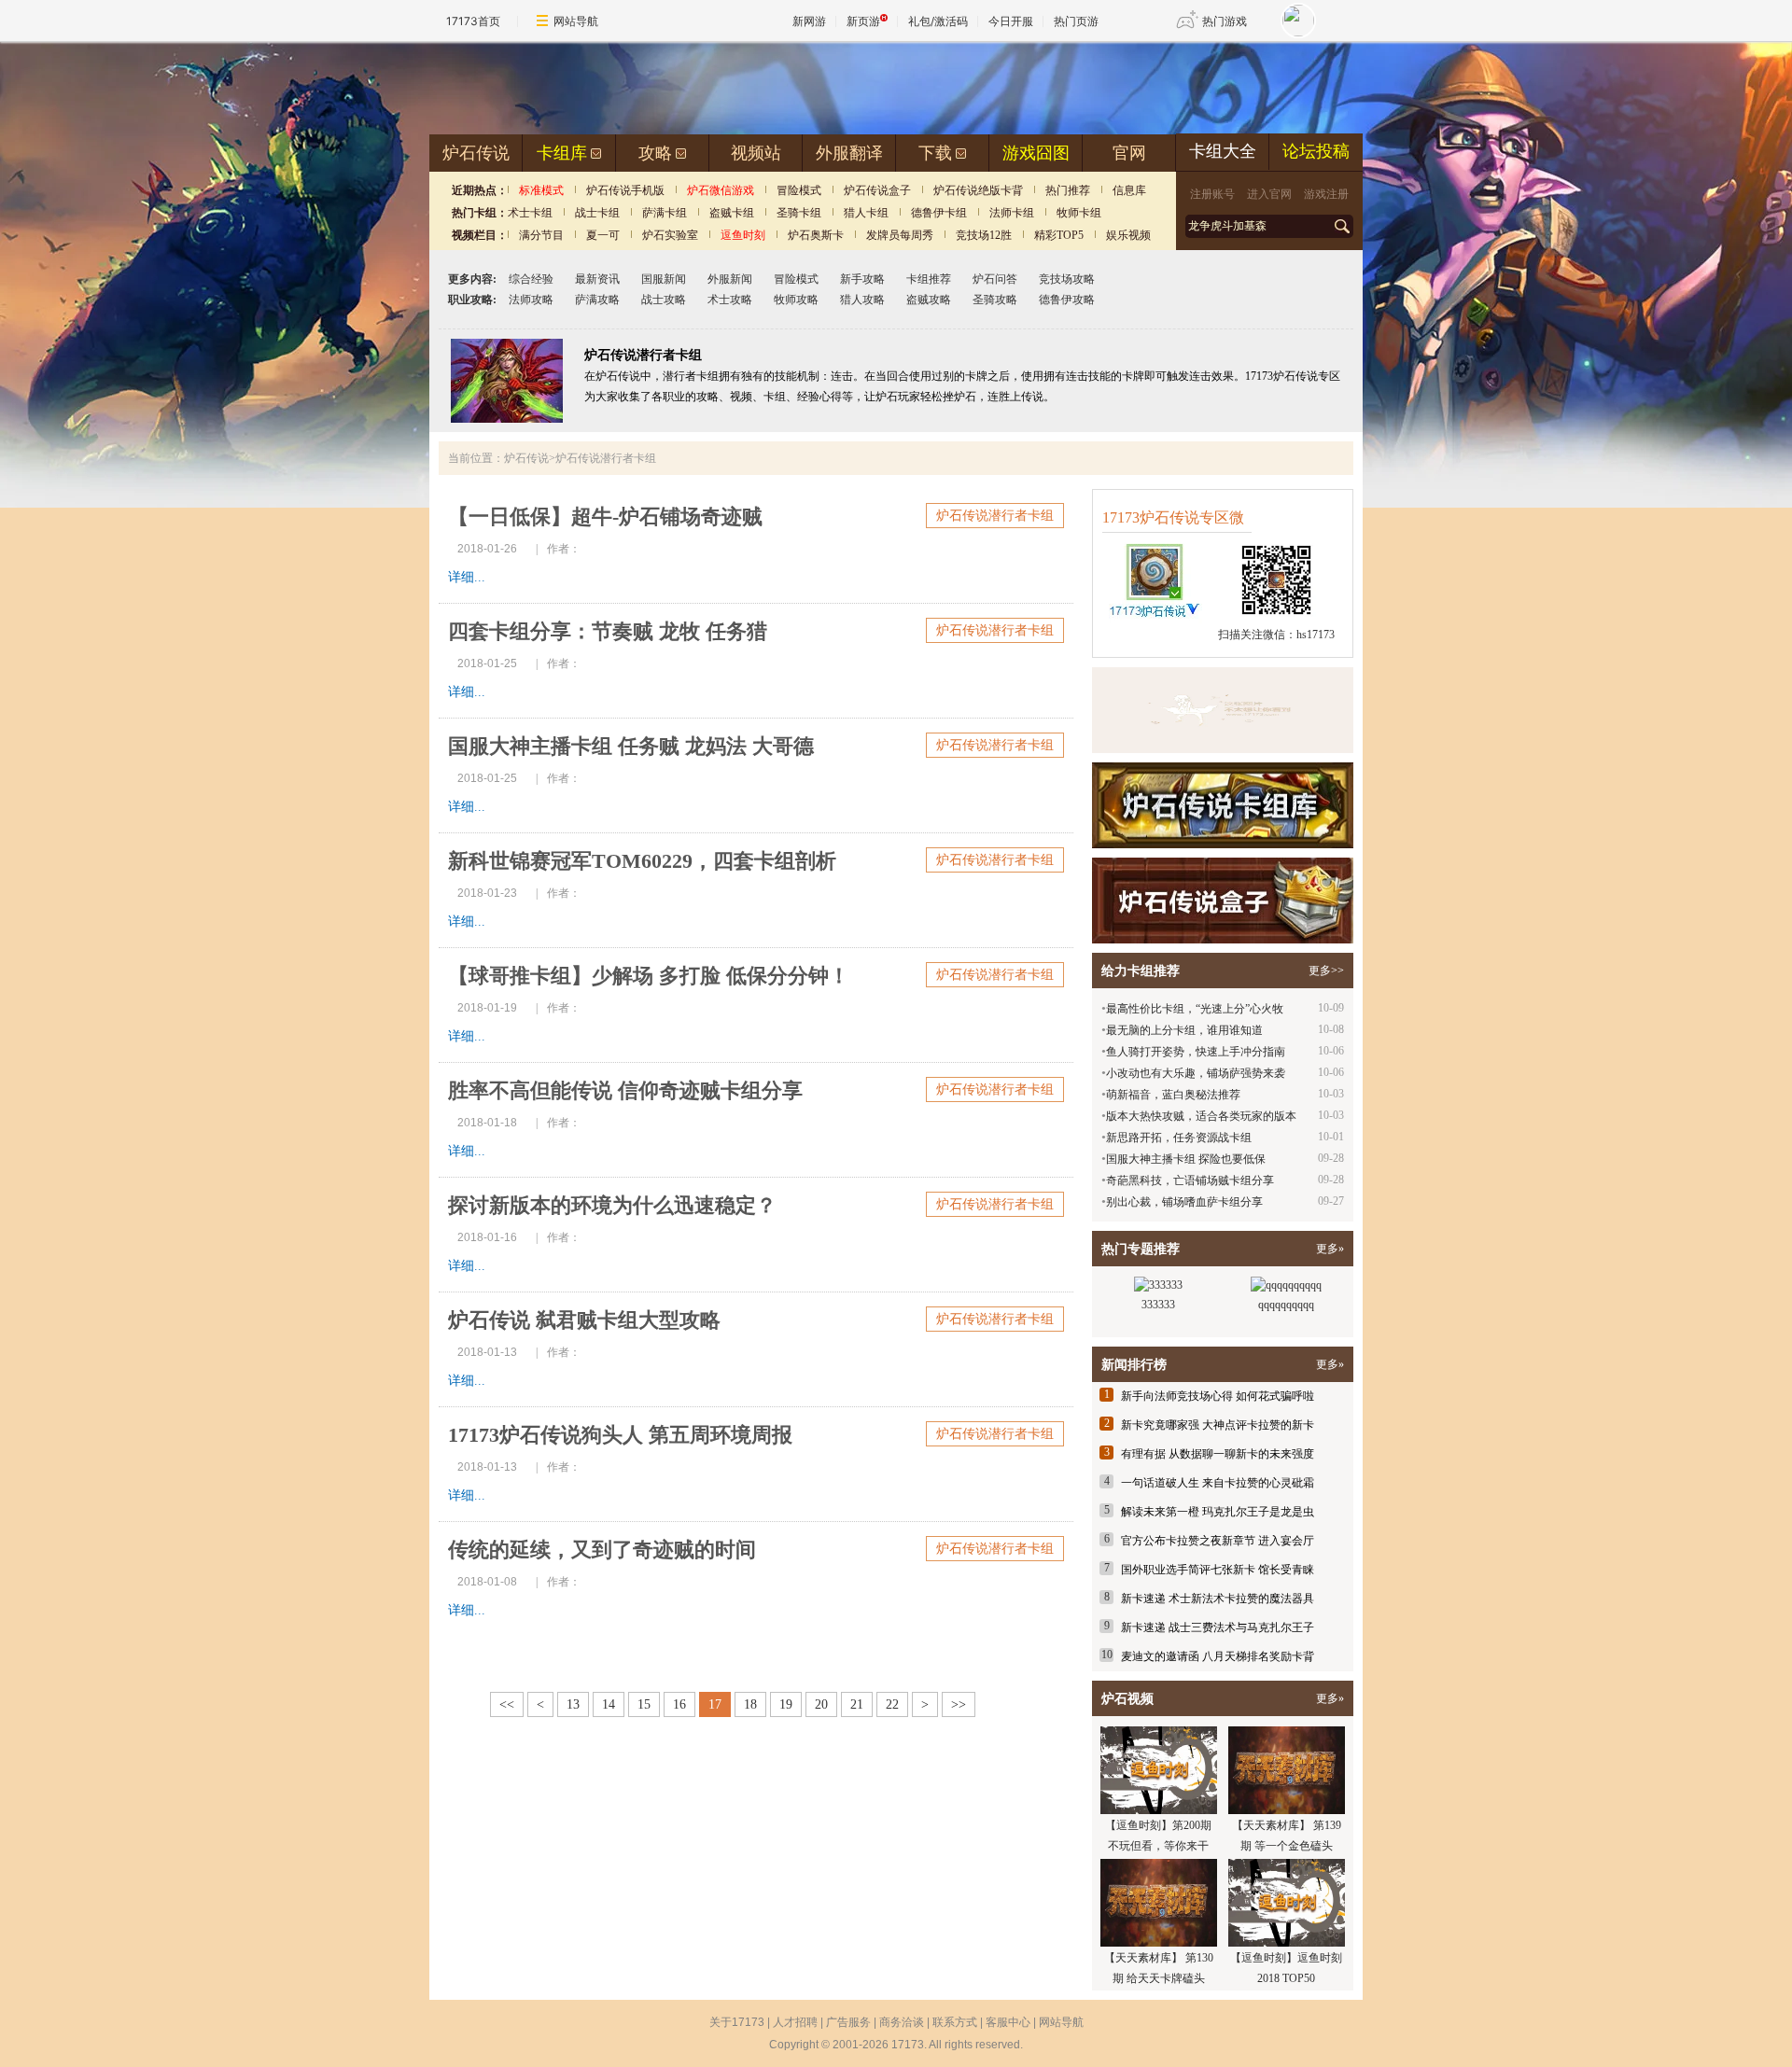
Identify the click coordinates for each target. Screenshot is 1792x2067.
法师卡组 (1012, 213)
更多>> (1326, 971)
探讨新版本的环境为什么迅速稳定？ (612, 1205)
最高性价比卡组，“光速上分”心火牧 (1195, 1009)
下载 (935, 153)
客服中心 (1008, 2022)
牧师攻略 (796, 300)
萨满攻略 (597, 300)
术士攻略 (730, 300)
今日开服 (1011, 21)
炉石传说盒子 (877, 190)
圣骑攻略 (995, 300)
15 (644, 1704)
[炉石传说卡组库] (1223, 710)
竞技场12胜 (984, 235)
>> (959, 1704)
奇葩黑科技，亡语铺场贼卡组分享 (1190, 1180)
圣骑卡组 (799, 213)
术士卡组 (530, 213)
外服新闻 (730, 279)
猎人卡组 (866, 213)
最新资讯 (597, 279)
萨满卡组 (665, 213)
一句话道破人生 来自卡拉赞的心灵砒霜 (1218, 1483)
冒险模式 (799, 190)
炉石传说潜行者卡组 (995, 516)
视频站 (756, 153)
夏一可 (603, 235)
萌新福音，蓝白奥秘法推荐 (1173, 1095)
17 (715, 1704)
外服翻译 (849, 153)
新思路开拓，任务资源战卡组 (1179, 1138)
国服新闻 (664, 279)
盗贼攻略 (929, 300)
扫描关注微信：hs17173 (1276, 635)
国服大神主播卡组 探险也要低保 (1186, 1159)
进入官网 (1269, 194)
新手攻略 (862, 279)
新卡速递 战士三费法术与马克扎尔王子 (1218, 1627)
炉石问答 (995, 279)
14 (609, 1704)
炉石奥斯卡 (816, 235)
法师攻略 (531, 300)
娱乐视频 (1128, 235)
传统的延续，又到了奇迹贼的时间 (602, 1550)
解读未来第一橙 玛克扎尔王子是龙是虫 (1218, 1512)
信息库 (1129, 190)
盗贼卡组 (732, 213)
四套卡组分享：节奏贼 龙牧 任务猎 (608, 631)
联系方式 (955, 2022)
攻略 (655, 153)
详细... (467, 577)
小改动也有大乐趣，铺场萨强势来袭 (1196, 1073)
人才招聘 (795, 2022)
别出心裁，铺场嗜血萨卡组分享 (1184, 1202)
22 (892, 1704)
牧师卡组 (1079, 213)
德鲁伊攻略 (1067, 300)
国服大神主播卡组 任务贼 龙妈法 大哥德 (631, 746)
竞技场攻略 (1067, 279)
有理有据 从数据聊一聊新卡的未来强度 (1218, 1454)
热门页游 (1076, 21)
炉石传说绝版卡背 (978, 190)
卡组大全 (1223, 151)
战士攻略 (664, 300)
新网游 (809, 21)
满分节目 (541, 235)
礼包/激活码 (938, 21)
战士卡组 (597, 213)
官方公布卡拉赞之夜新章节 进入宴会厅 (1218, 1541)
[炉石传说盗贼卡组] (507, 419)
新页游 (863, 21)
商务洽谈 (902, 2022)
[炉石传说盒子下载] (1223, 901)
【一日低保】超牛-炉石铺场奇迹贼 (605, 517)
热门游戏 (1225, 21)
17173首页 (473, 21)
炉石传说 (476, 153)
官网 (1129, 153)
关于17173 (737, 2022)
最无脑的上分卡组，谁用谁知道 (1184, 1030)
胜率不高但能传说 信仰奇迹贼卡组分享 (625, 1090)
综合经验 (531, 279)
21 (857, 1704)
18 (750, 1704)
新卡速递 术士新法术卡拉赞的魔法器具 (1218, 1599)
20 (821, 1704)
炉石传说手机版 (625, 190)
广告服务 (848, 2022)
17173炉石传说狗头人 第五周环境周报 (620, 1435)
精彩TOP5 (1059, 235)
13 (573, 1704)
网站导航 (576, 21)
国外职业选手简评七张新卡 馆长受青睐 (1218, 1570)
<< (507, 1704)
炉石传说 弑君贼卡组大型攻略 (584, 1320)
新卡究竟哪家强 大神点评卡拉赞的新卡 (1218, 1425)
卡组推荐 (929, 279)
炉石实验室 (670, 235)
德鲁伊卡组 (939, 213)
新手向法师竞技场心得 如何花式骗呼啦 (1218, 1396)
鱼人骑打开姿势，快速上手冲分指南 (1196, 1052)
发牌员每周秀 (900, 235)
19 (786, 1704)
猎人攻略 (862, 300)
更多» (1330, 1249)
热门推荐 (1068, 190)
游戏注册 (1326, 194)
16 (679, 1704)
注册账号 (1212, 194)
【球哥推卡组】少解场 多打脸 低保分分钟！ (649, 976)
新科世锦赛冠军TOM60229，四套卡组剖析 (642, 861)
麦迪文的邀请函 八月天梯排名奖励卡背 (1218, 1656)
